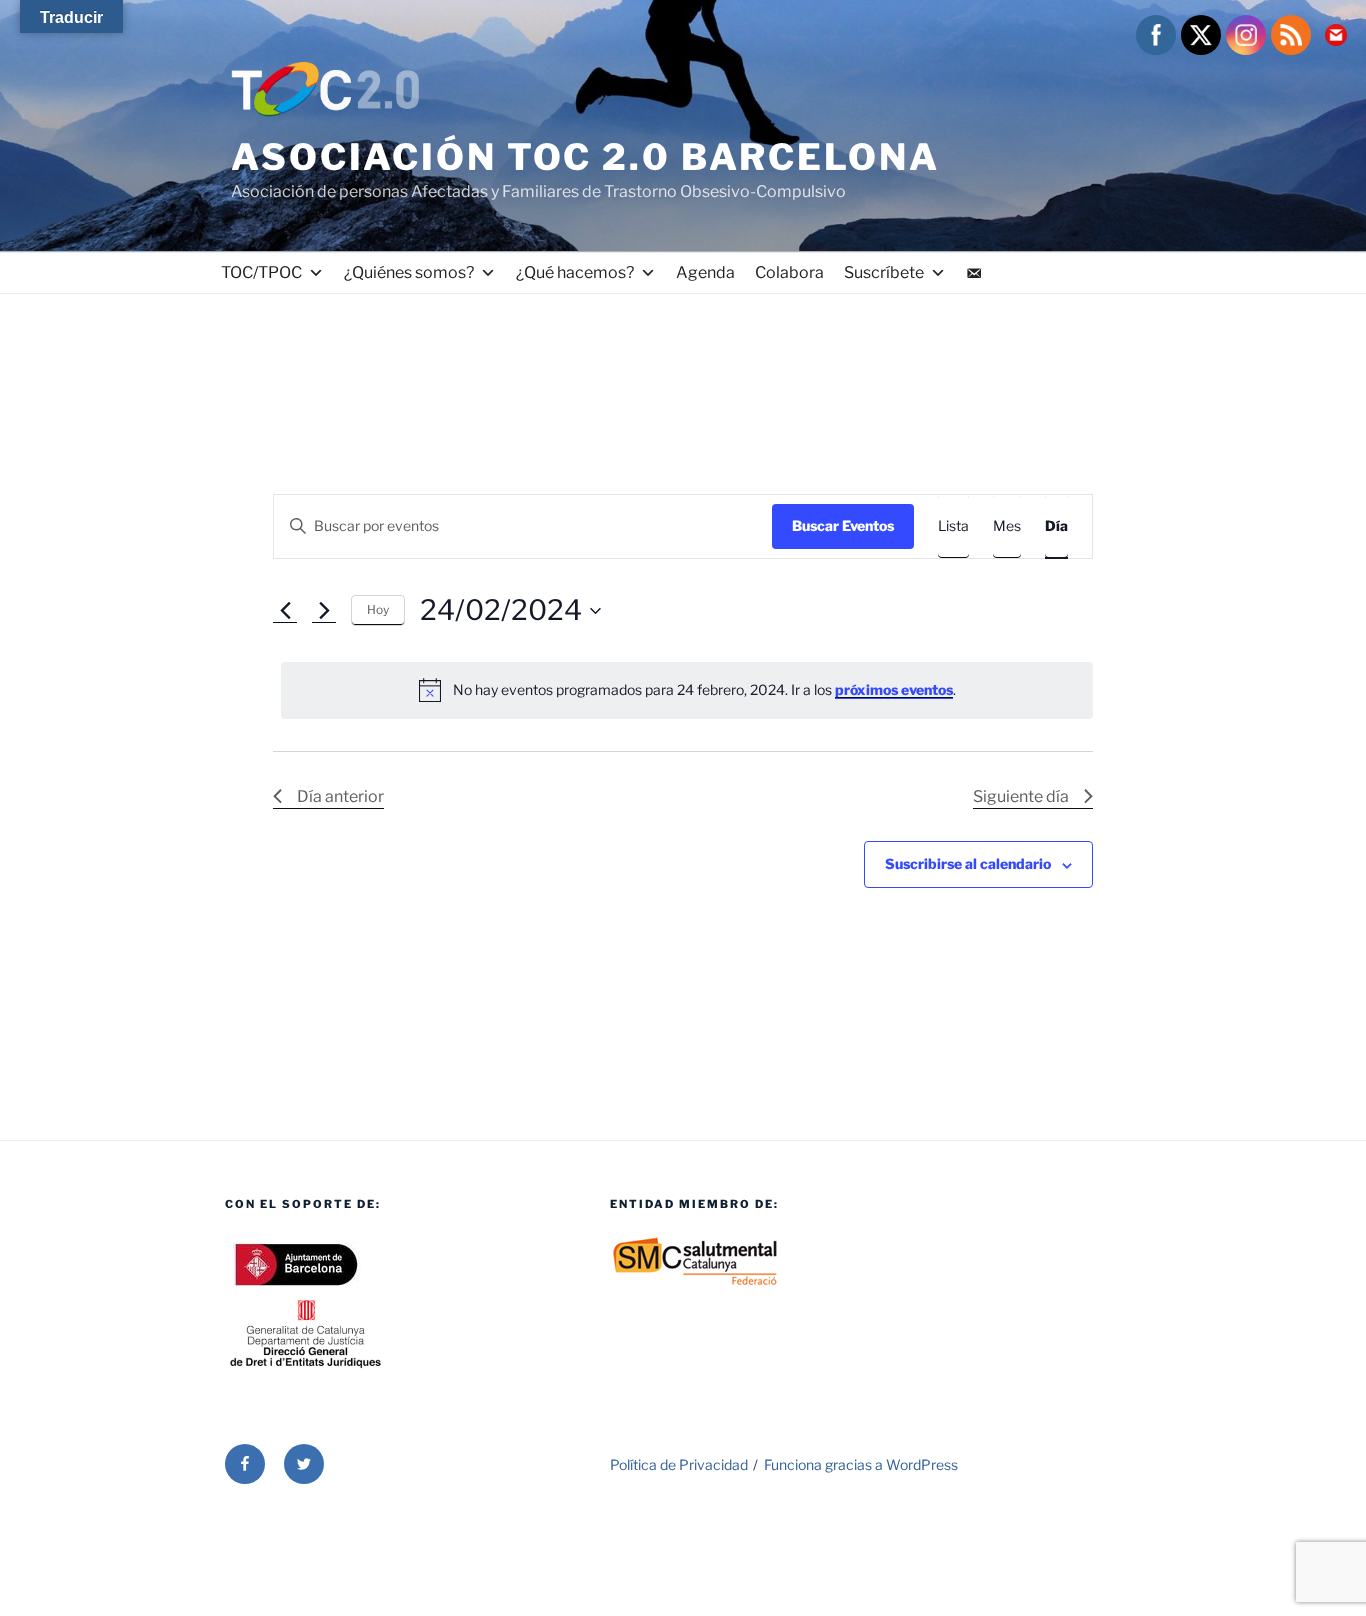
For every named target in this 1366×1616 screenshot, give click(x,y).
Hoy (378, 609)
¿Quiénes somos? (409, 272)
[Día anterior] (285, 611)
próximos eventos (894, 689)
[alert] (687, 690)
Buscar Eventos (843, 525)
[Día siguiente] (324, 611)
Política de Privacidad (679, 1464)
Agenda (705, 272)
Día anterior (340, 796)
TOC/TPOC (261, 272)
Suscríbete (884, 272)
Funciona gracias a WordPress (861, 1464)
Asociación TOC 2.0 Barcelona (585, 157)
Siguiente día (1021, 796)
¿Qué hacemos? (575, 272)
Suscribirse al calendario (968, 863)
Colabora (789, 272)
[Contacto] (974, 273)
